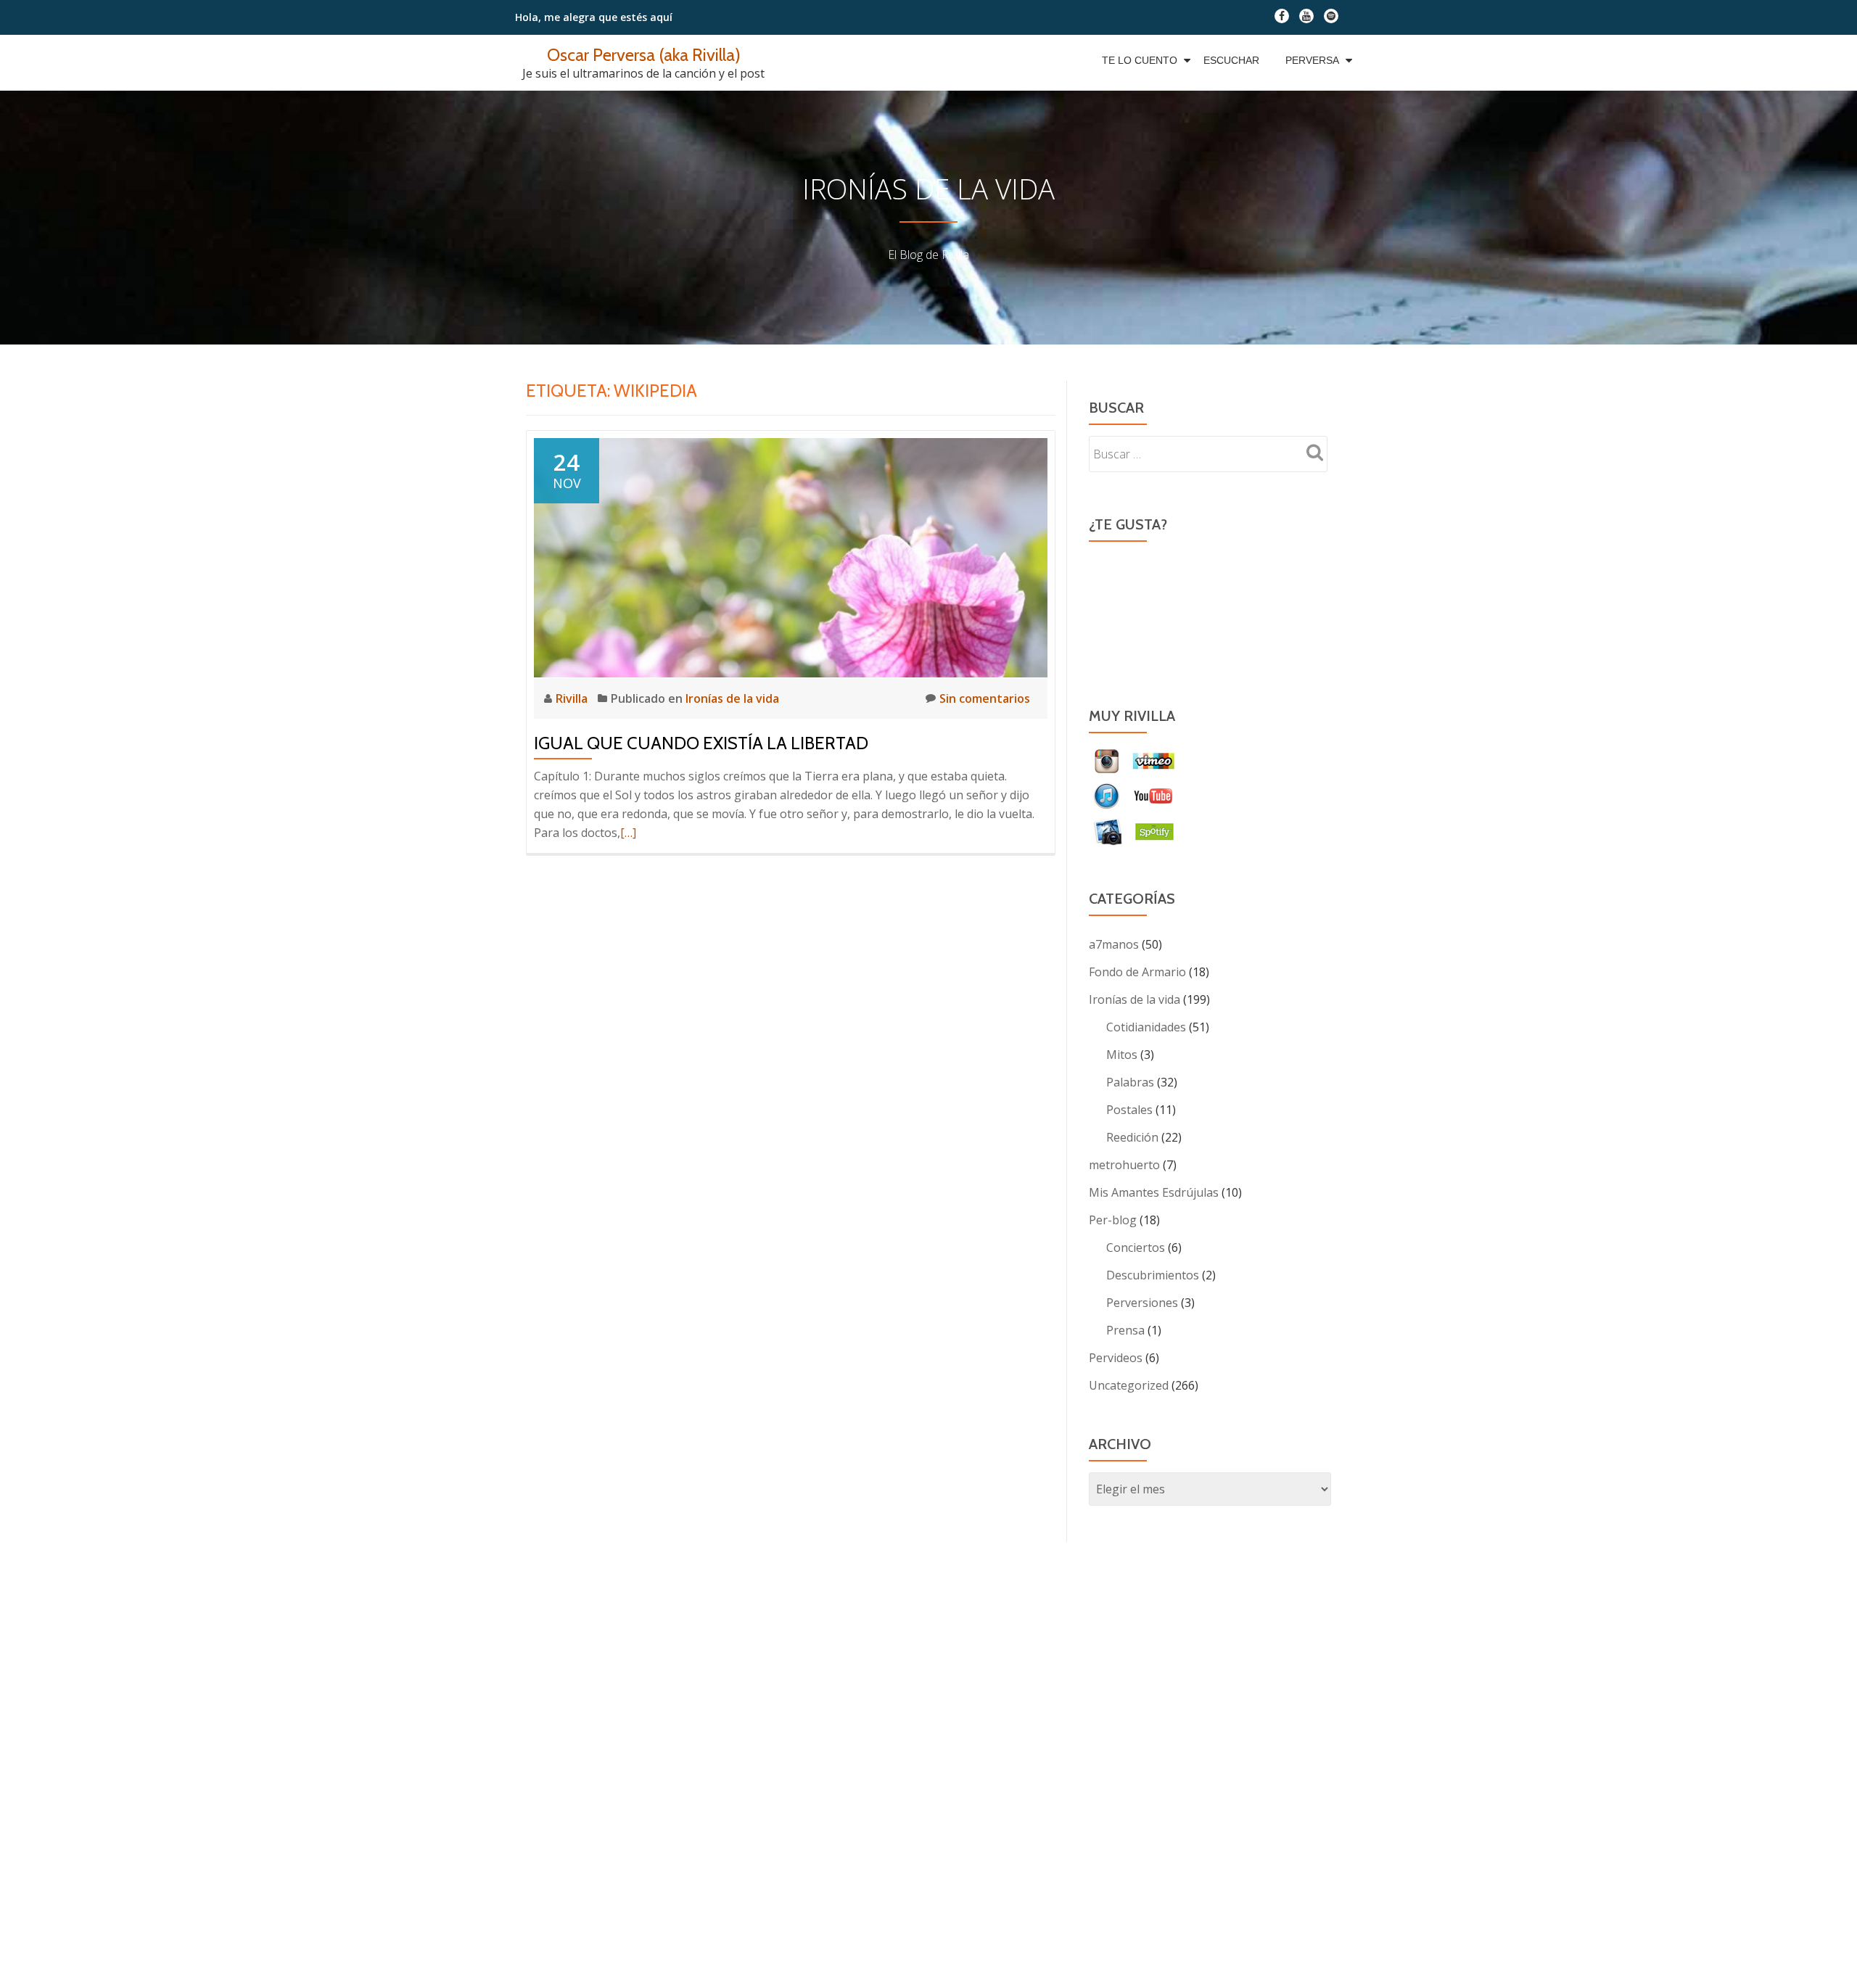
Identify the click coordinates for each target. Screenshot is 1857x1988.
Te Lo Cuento (1140, 60)
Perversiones (1142, 1303)
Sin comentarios (985, 698)
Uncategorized (1129, 1385)
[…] (628, 833)
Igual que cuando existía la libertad (701, 743)
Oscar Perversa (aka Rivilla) (644, 55)
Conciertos (1136, 1247)
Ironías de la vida (732, 698)
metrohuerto (1124, 1165)
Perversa (1312, 60)
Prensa (1125, 1330)
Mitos (1122, 1055)
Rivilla (573, 698)
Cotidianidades (1146, 1027)
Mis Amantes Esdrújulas (1154, 1192)
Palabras (1130, 1082)
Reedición (1132, 1137)
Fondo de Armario (1137, 972)
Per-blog (1113, 1220)
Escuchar (1231, 60)
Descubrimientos (1153, 1275)
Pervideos (1116, 1358)
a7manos (1114, 944)
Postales (1129, 1110)
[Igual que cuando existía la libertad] (791, 556)
